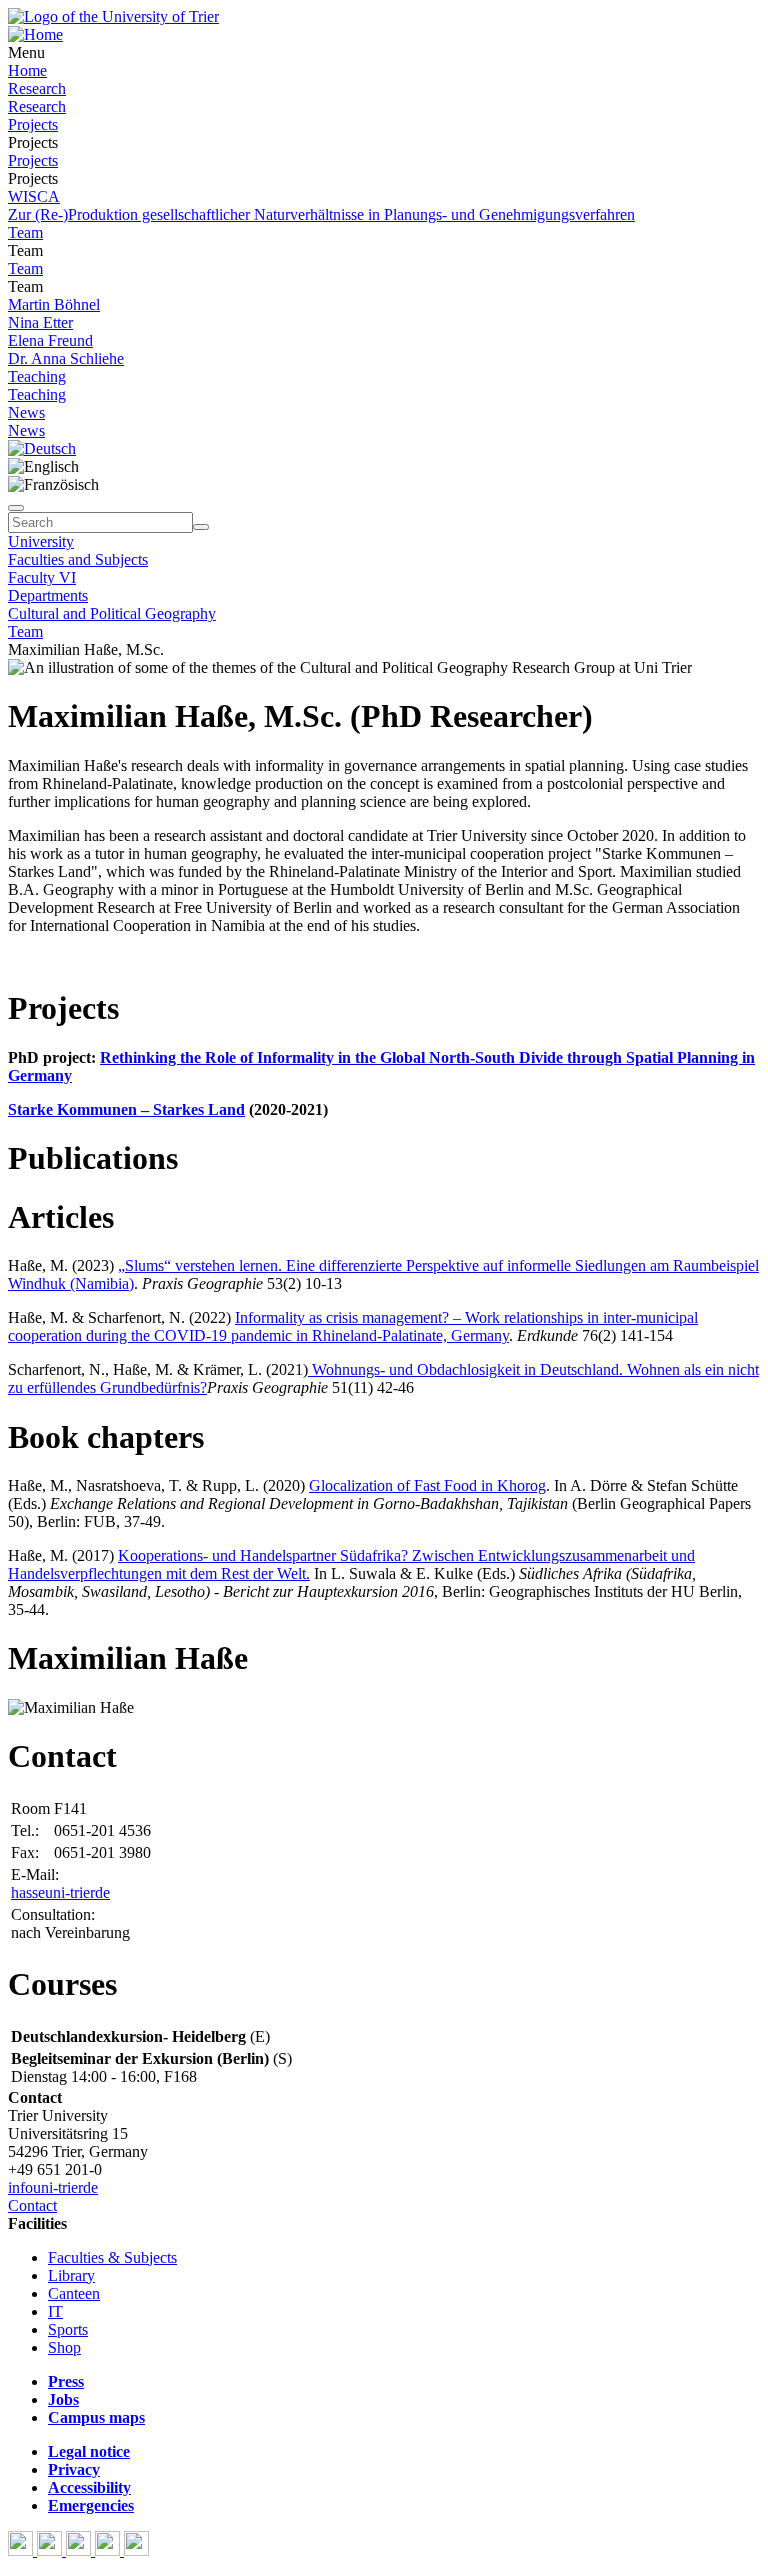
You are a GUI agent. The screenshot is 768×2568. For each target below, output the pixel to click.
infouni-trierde (53, 2187)
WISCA (34, 196)
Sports (68, 2329)
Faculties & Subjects (112, 2257)
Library (71, 2275)
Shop (64, 2347)
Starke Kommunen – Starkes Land (126, 1109)
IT (55, 2311)
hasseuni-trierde (60, 1892)
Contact (32, 2205)
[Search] (201, 527)
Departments (48, 595)
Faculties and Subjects (78, 559)
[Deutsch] (42, 448)
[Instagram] (109, 2550)
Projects (33, 124)
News (26, 412)
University (41, 541)
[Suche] (16, 508)
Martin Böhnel (54, 304)
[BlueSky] (51, 2550)
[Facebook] (22, 2550)
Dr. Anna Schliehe (66, 358)
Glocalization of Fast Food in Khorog (427, 1485)
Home (27, 70)
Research (37, 88)
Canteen (74, 2293)
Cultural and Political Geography (112, 613)
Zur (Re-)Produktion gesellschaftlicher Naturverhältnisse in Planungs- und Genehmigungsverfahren (321, 214)
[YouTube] (80, 2550)
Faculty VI (42, 577)
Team (25, 232)
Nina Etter (40, 322)
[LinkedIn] (136, 2550)
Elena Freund (50, 340)
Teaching (37, 376)
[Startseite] (113, 16)
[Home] (35, 34)
